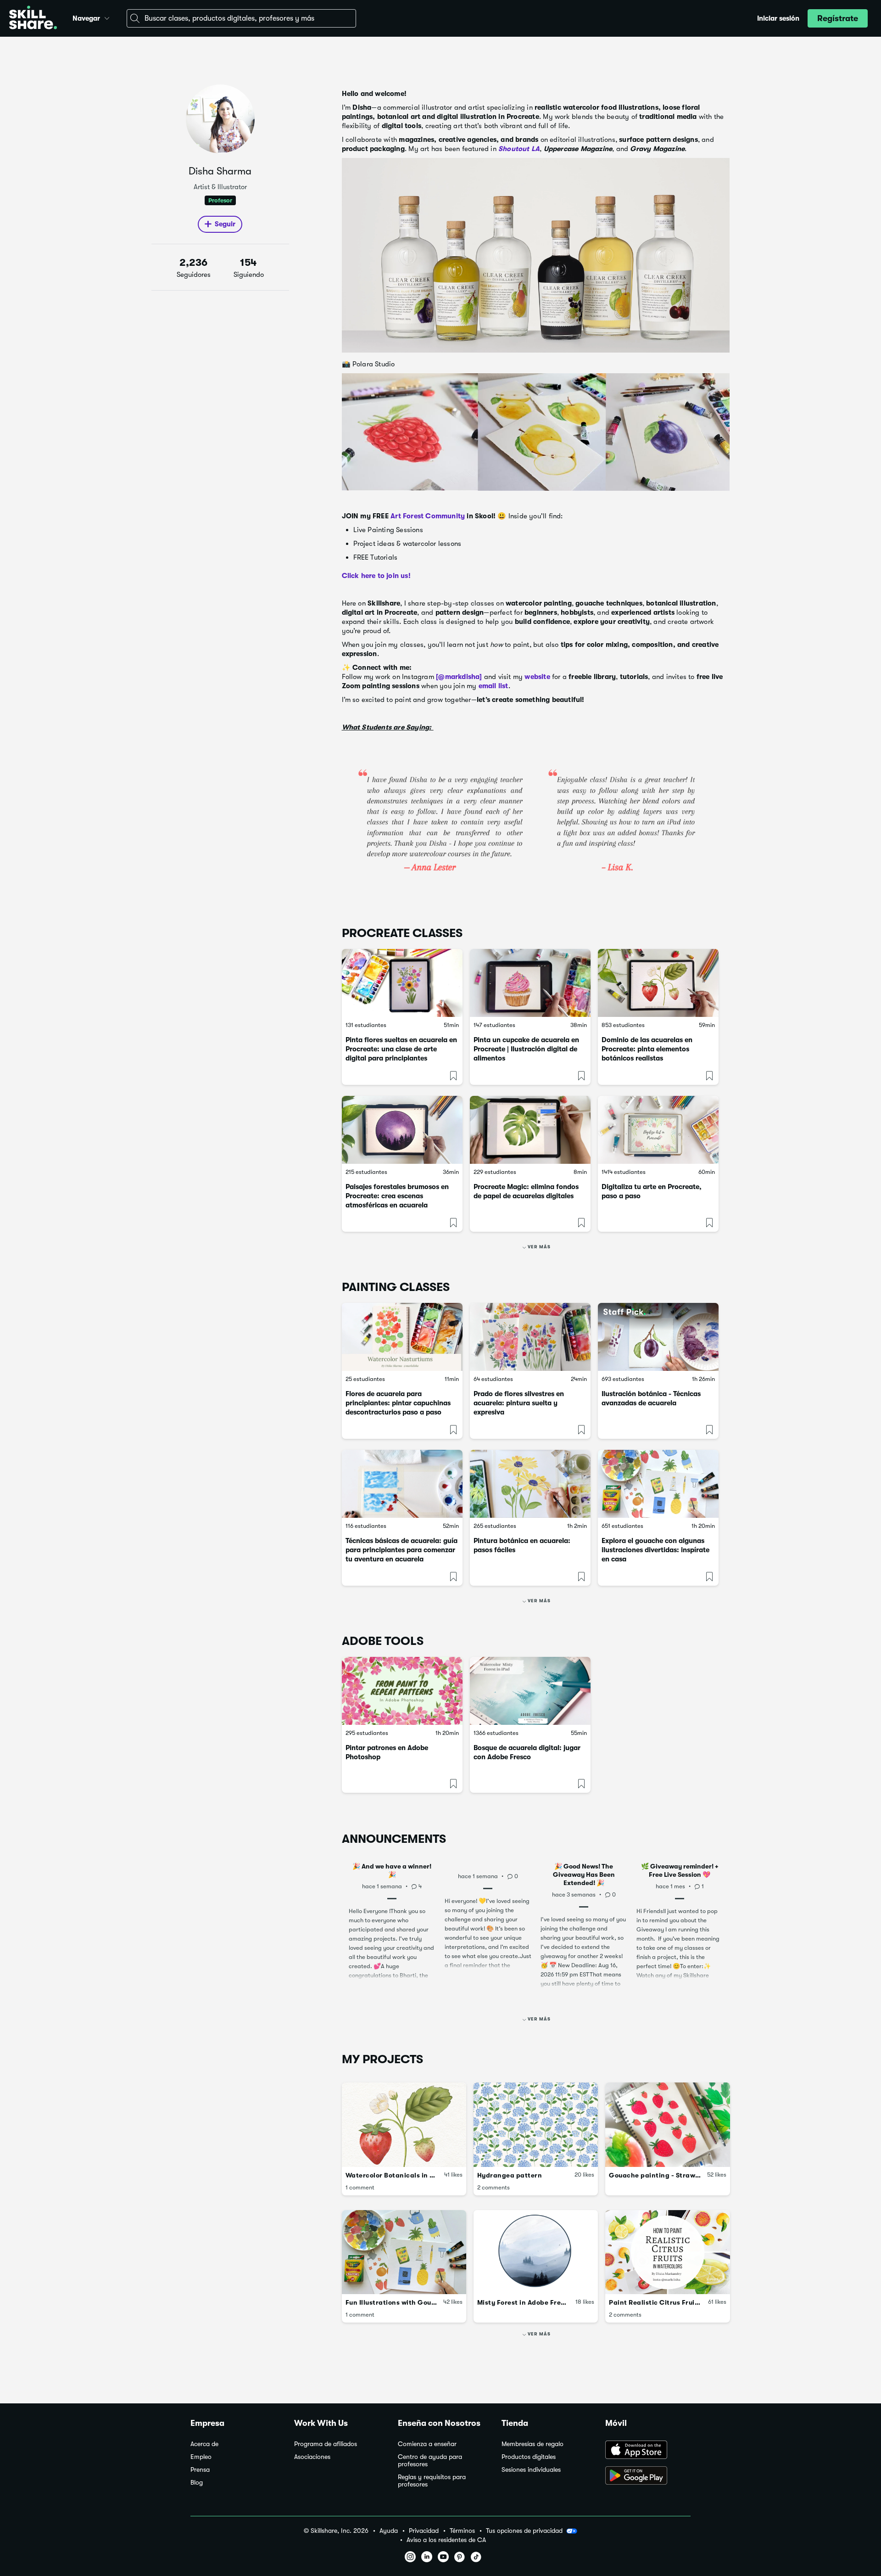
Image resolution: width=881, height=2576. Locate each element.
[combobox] (241, 18)
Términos (462, 2531)
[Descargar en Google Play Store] (648, 2476)
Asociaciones (312, 2457)
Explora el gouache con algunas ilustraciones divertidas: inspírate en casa (655, 1550)
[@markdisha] (459, 677)
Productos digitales (529, 2457)
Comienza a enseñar (427, 2444)
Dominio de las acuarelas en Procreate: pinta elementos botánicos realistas (647, 1049)
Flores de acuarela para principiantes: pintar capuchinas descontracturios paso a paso (398, 1403)
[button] (107, 17)
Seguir (225, 224)
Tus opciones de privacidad (524, 2531)
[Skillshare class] (402, 983)
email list (493, 686)
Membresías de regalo (533, 2444)
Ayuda (389, 2531)
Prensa (200, 2470)
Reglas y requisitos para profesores (432, 2481)
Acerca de (204, 2444)
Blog (197, 2483)
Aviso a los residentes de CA (446, 2540)
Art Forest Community (427, 516)
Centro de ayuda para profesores (430, 2461)
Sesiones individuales (531, 2470)
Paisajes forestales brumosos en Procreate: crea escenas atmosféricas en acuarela (397, 1196)
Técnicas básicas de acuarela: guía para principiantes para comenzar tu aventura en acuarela (401, 1550)
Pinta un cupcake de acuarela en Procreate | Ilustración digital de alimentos (526, 1049)
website (537, 677)
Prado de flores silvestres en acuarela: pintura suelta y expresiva (519, 1403)
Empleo (201, 2457)
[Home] (33, 19)
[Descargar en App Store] (648, 2451)
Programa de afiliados (326, 2444)
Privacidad (424, 2531)
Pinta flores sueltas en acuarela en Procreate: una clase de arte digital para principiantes (401, 1049)
